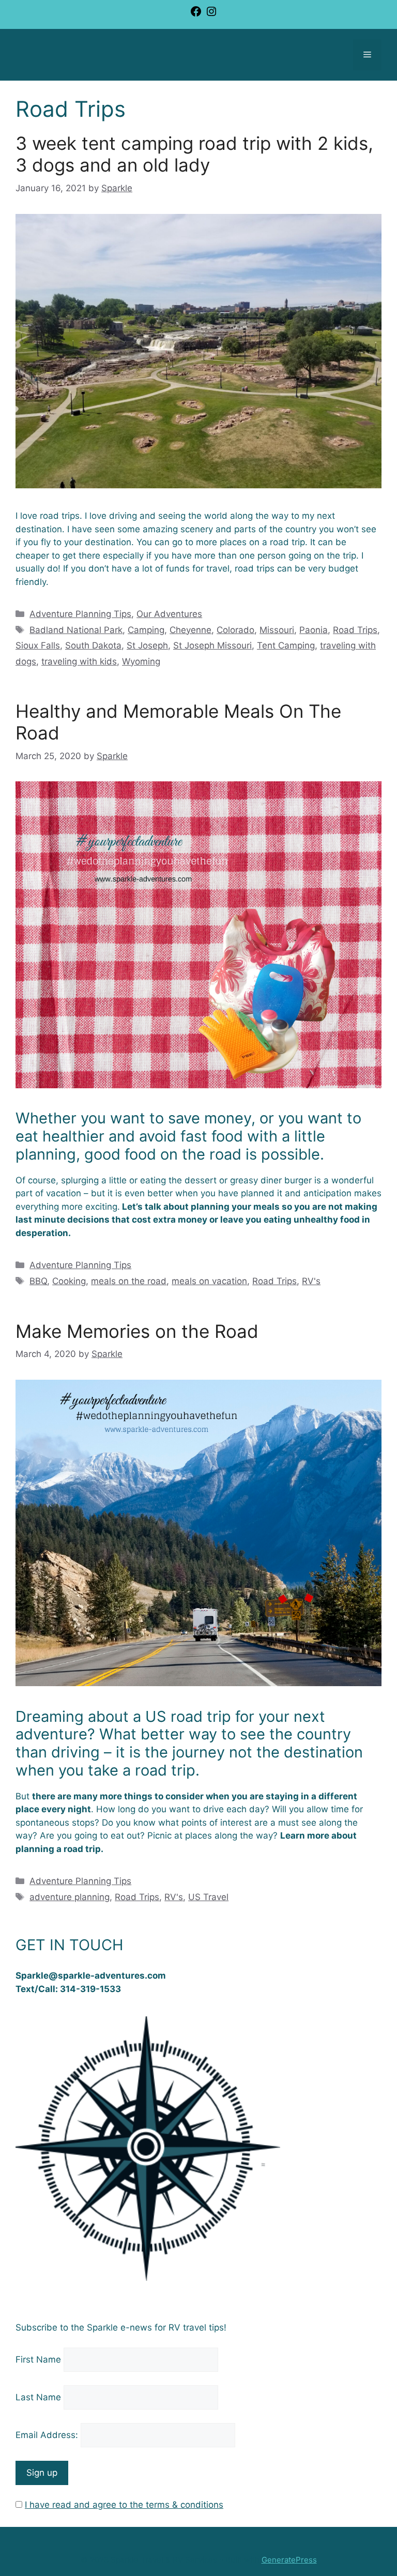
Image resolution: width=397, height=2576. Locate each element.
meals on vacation (209, 1281)
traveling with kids (79, 661)
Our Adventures (169, 614)
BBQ (38, 1281)
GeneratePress (289, 2560)
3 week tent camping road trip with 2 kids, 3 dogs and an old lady (194, 154)
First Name (38, 2359)
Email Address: (48, 2435)
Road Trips (355, 630)
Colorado (235, 630)
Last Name (38, 2397)
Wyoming (141, 661)
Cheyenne (190, 630)
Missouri (277, 630)
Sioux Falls (38, 645)
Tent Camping (286, 645)
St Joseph (147, 645)
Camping (146, 630)
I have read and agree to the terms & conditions (124, 2505)
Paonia (314, 630)
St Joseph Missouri (212, 645)
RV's (311, 1281)
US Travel (208, 1897)
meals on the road (129, 1281)
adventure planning (70, 1897)
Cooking (69, 1281)
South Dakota (93, 645)
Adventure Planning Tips (80, 614)
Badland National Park (76, 630)
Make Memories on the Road (137, 1331)
